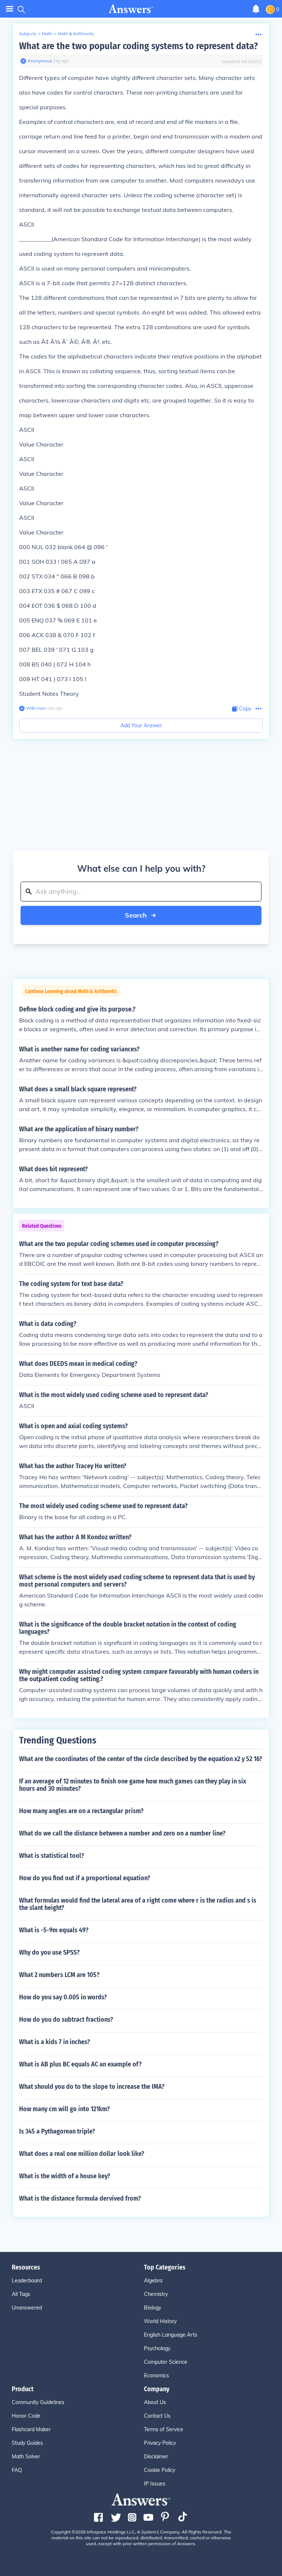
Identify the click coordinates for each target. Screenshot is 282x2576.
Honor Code (26, 2416)
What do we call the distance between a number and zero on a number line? (122, 1833)
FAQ (17, 2470)
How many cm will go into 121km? (64, 2109)
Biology (153, 2308)
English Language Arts (171, 2335)
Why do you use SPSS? (49, 1952)
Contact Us (157, 2416)
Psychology (157, 2348)
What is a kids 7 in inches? (55, 2042)
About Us (155, 2402)
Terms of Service (164, 2429)
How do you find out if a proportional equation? (85, 1878)
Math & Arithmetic (76, 34)
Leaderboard (27, 2281)
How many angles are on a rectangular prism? (81, 1811)
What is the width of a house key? (65, 2176)
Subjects (28, 34)
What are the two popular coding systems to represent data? (138, 46)
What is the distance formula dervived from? (80, 2198)
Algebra (153, 2281)
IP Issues (155, 2484)
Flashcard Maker (31, 2429)
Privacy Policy (160, 2443)
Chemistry (156, 2294)
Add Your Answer (141, 725)
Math (47, 34)
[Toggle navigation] (10, 9)
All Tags (21, 2294)
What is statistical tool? (52, 1856)
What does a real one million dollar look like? (82, 2154)
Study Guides (27, 2443)
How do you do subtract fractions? (66, 2020)
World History (160, 2321)
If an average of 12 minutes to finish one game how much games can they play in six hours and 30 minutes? (133, 1785)
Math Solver (26, 2456)
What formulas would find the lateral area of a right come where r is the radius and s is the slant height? (138, 1904)
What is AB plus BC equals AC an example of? (80, 2064)
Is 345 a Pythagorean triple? (57, 2131)
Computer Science (166, 2362)
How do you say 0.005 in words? (63, 1997)
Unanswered (27, 2308)
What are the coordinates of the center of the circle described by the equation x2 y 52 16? (141, 1759)
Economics (156, 2375)
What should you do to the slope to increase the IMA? (92, 2087)
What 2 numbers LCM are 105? (59, 1975)
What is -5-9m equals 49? (54, 1930)
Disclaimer (156, 2456)
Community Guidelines (38, 2402)
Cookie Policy (160, 2470)
